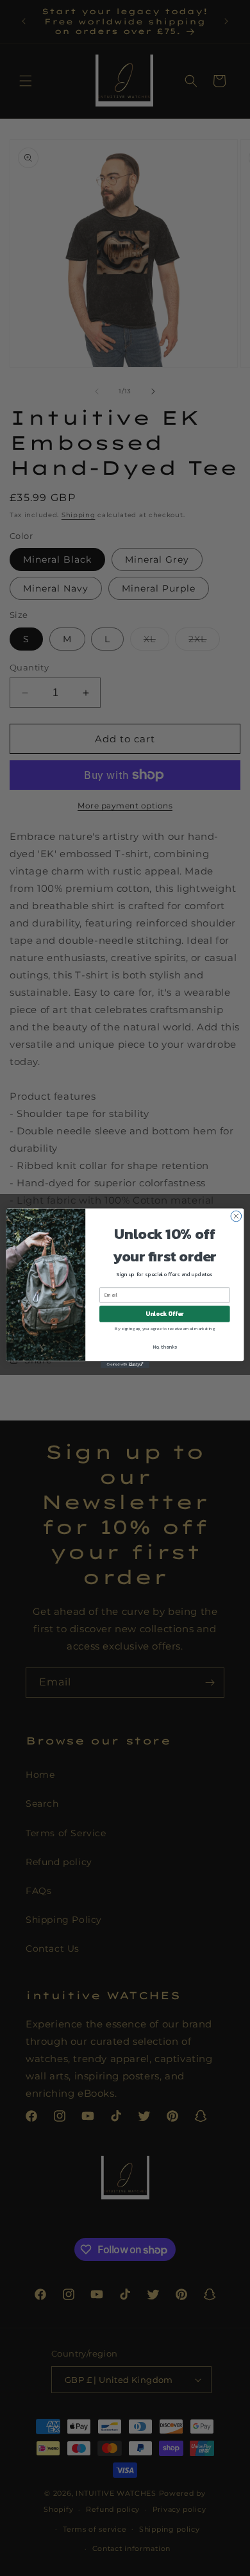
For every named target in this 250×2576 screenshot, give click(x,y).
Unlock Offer (164, 1313)
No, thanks (165, 1346)
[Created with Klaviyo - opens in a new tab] (125, 1364)
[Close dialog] (236, 1216)
